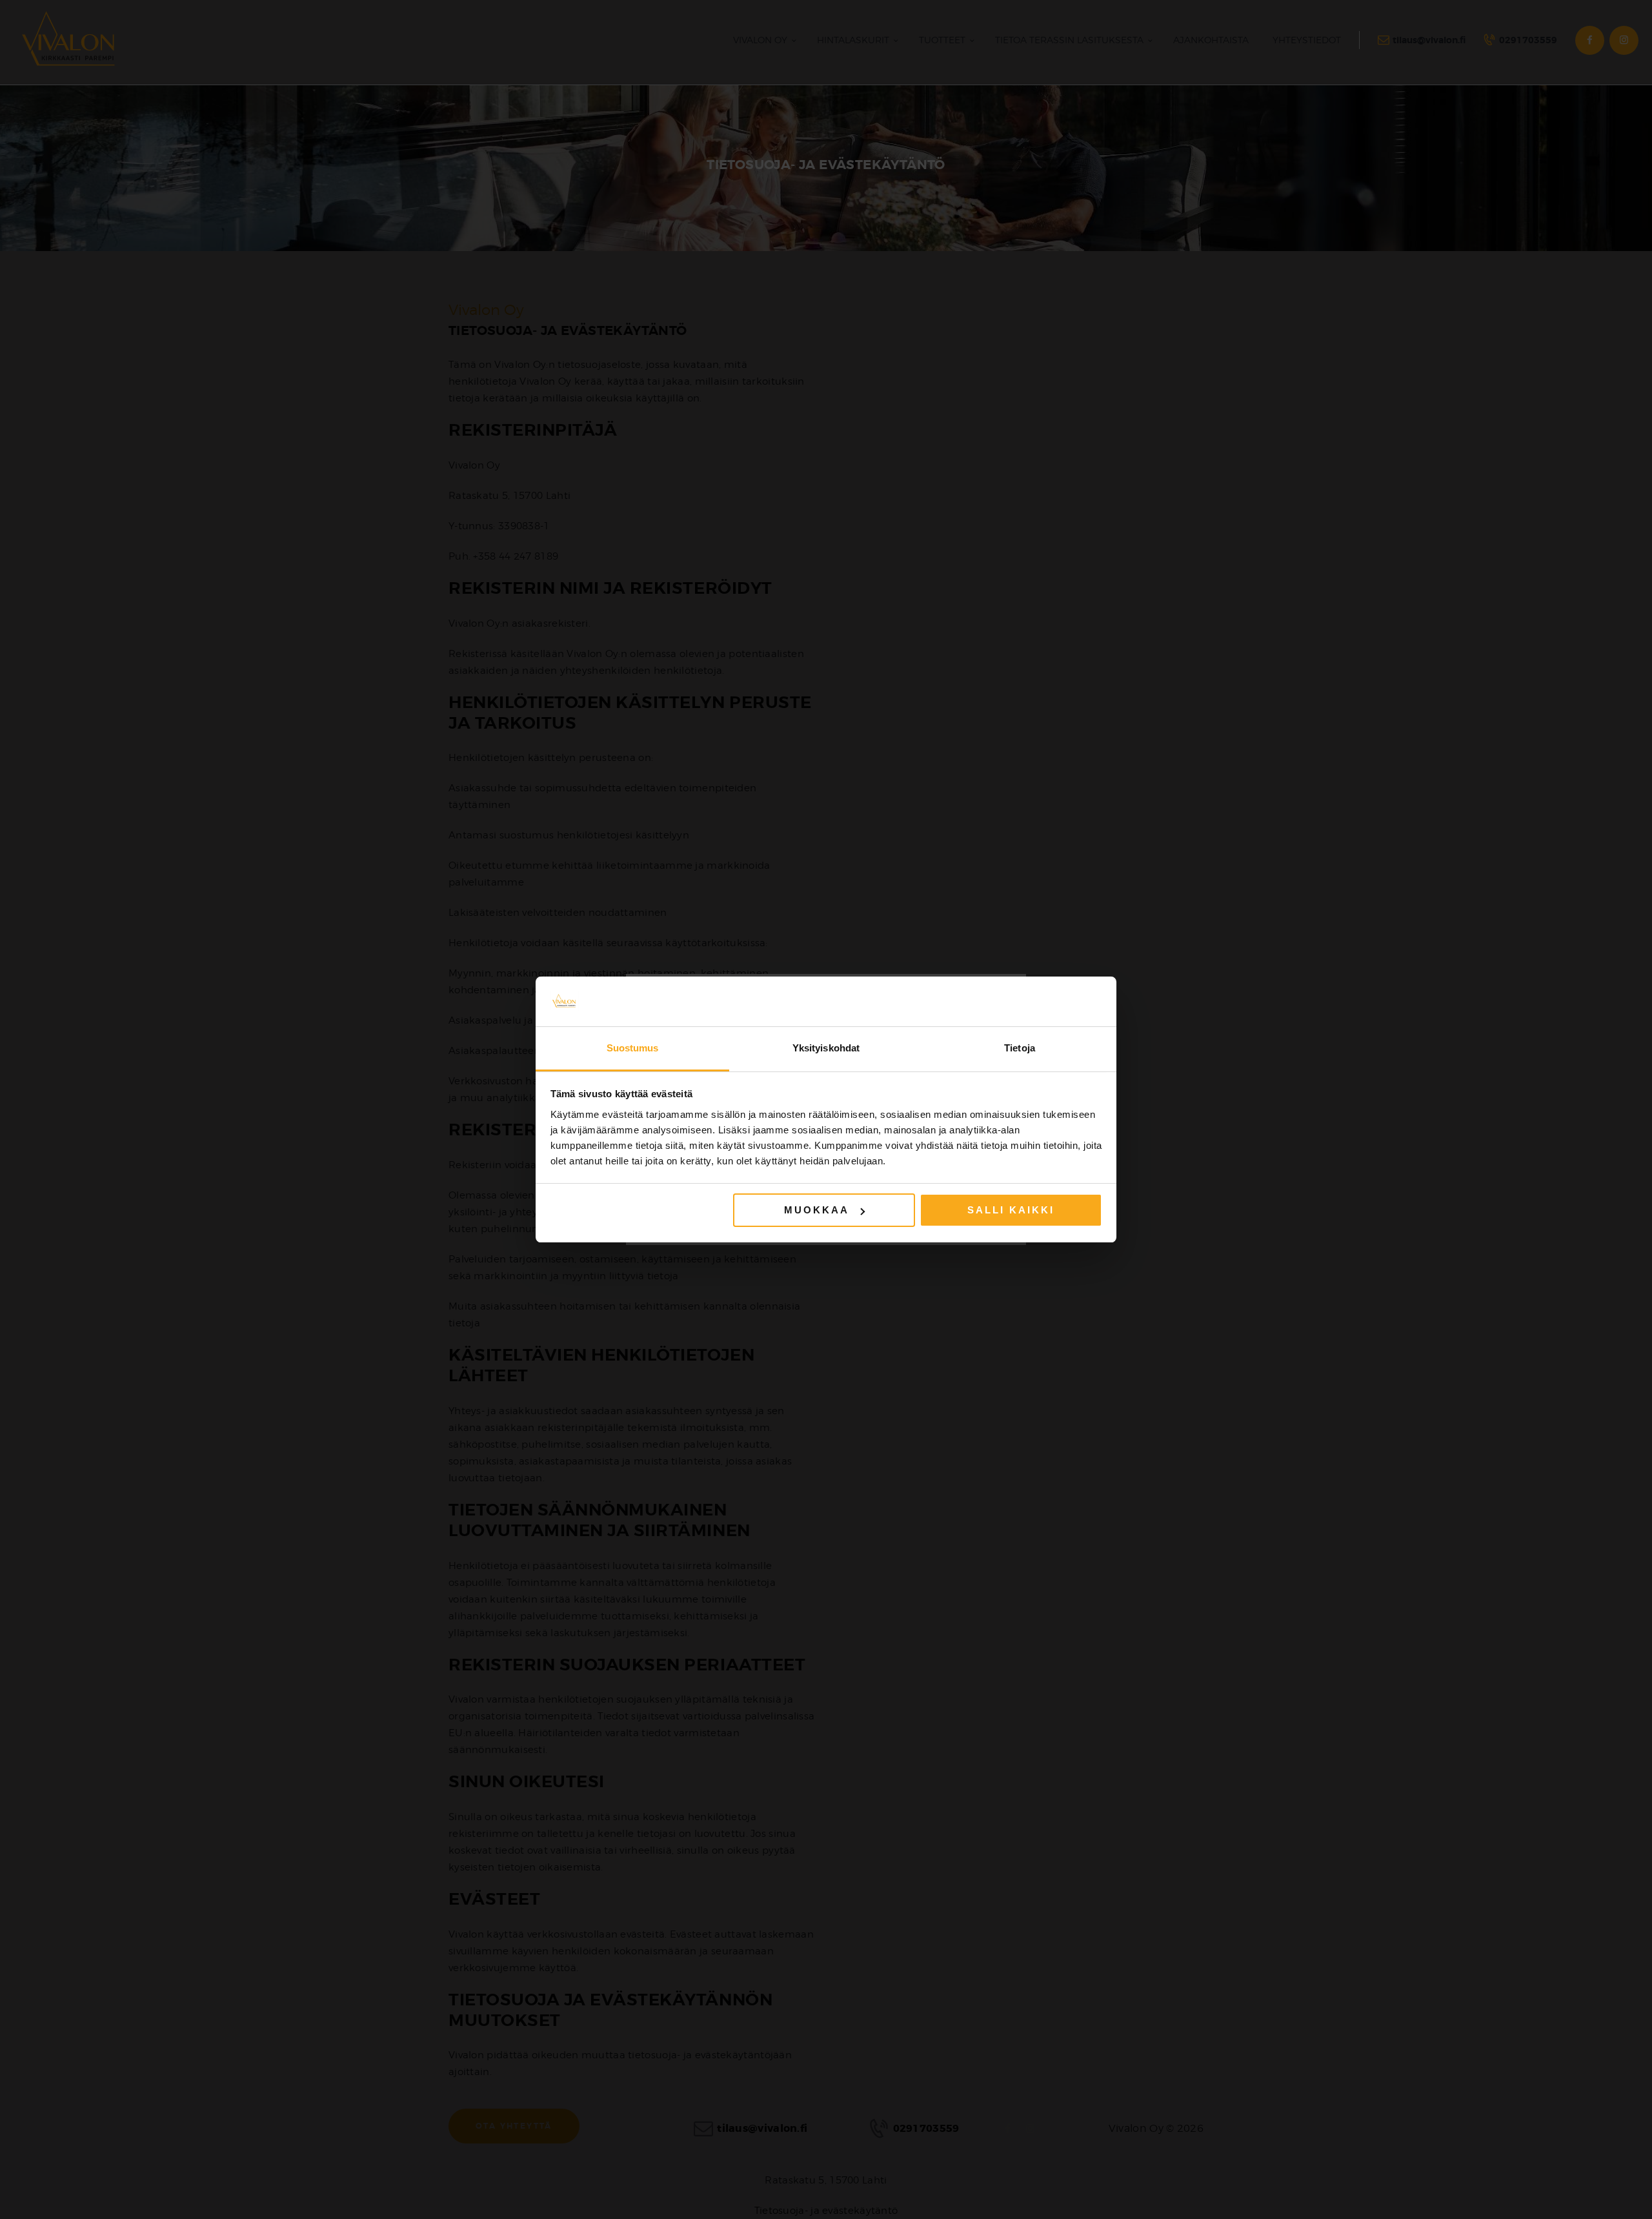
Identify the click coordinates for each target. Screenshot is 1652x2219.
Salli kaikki (1011, 1210)
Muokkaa (817, 1210)
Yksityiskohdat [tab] (826, 1048)
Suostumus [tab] (633, 1048)
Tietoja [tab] (1020, 1048)
